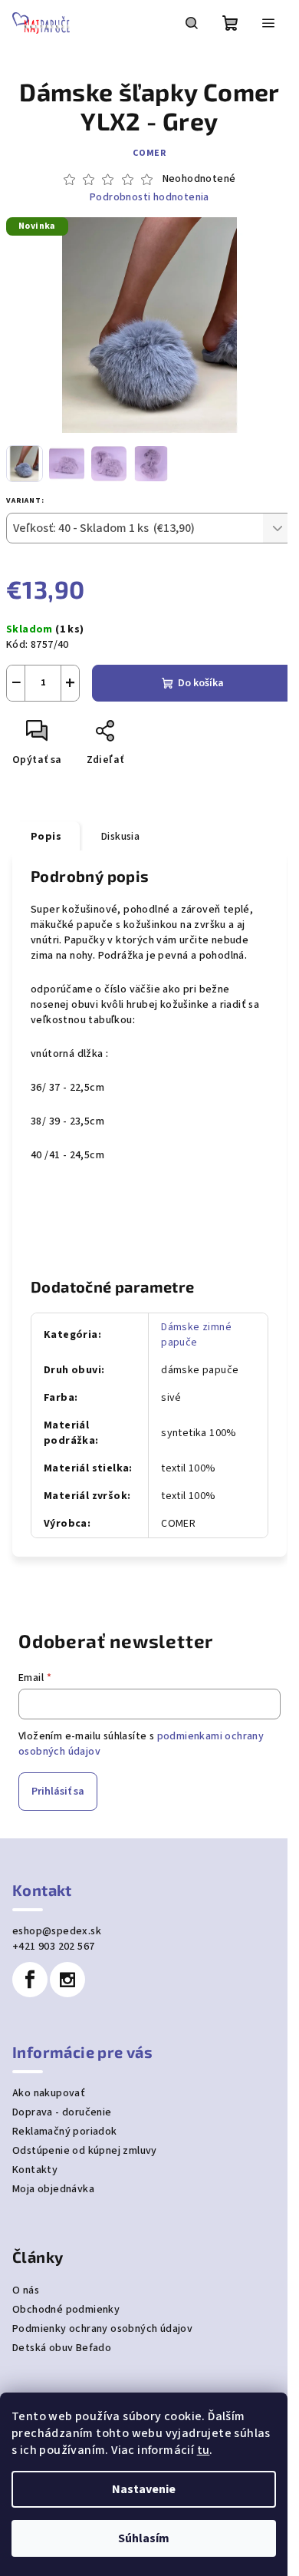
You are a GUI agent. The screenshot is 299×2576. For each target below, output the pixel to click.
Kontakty (35, 2170)
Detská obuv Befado (62, 2348)
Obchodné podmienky (66, 2310)
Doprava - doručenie (62, 2112)
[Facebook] (30, 1980)
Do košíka (201, 683)
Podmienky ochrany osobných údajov (102, 2329)
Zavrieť (158, 737)
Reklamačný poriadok (65, 2132)
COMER (149, 153)
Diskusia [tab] (120, 837)
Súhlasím (144, 2538)
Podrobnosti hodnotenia (149, 198)
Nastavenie (144, 2489)
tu (204, 2450)
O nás (26, 2290)
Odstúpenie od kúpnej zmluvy (85, 2151)
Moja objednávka (53, 2189)
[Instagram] (67, 1980)
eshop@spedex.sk (57, 1931)
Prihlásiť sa (58, 1792)
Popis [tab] (46, 837)
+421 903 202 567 (53, 1947)
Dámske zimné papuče (196, 1335)
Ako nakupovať (49, 2093)
